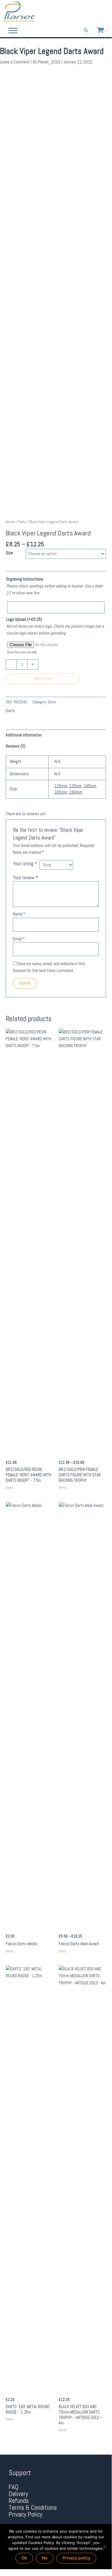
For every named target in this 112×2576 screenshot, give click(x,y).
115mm (61, 786)
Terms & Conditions (33, 2508)
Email (19, 939)
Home (10, 522)
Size (9, 553)
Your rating (25, 864)
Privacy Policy (25, 2514)
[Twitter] (95, 12)
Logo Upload (24, 619)
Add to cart (43, 679)
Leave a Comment (15, 62)
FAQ (14, 2487)
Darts (22, 522)
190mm (76, 792)
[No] (105, 2547)
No (45, 2558)
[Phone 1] (79, 12)
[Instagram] (104, 12)
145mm (90, 786)
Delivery (18, 2494)
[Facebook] (87, 12)
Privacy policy (76, 2558)
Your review (25, 878)
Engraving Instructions (25, 579)
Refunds (19, 2501)
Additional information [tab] (24, 735)
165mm (61, 792)
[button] (86, 31)
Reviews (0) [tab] (16, 746)
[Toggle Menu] (13, 30)
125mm (75, 786)
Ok (24, 2558)
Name (19, 914)
